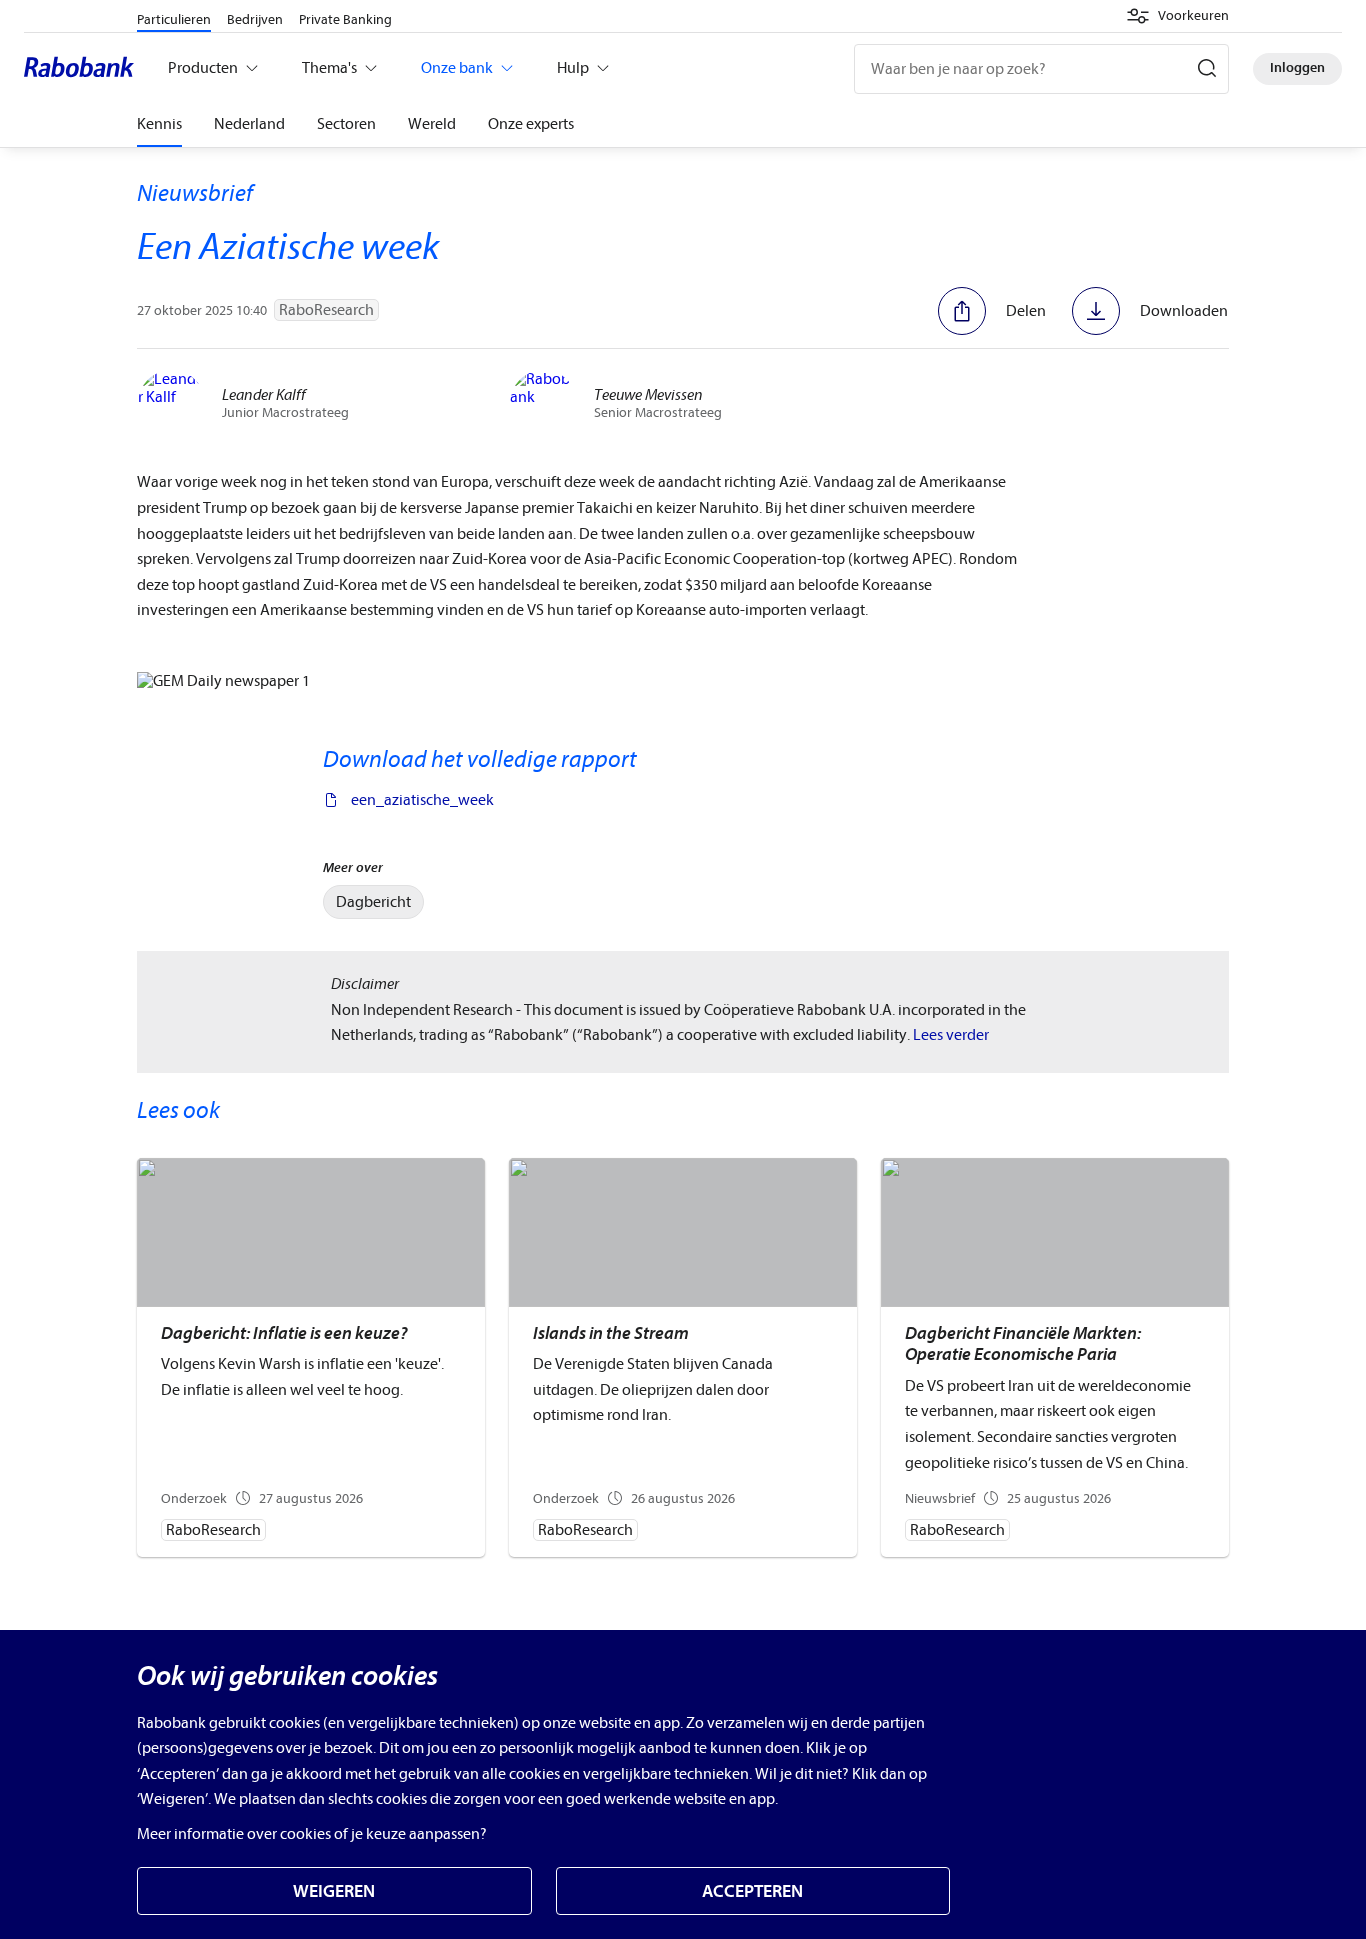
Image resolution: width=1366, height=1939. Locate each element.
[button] (1177, 16)
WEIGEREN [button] (334, 1891)
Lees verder (951, 1035)
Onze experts (531, 124)
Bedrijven (255, 19)
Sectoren (346, 124)
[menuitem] (373, 902)
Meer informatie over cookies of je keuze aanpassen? (312, 1834)
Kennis (159, 124)
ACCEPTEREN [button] (752, 1891)
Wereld (432, 124)
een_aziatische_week (422, 800)
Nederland (249, 124)
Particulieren (174, 19)
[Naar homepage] (84, 69)
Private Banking (345, 19)
